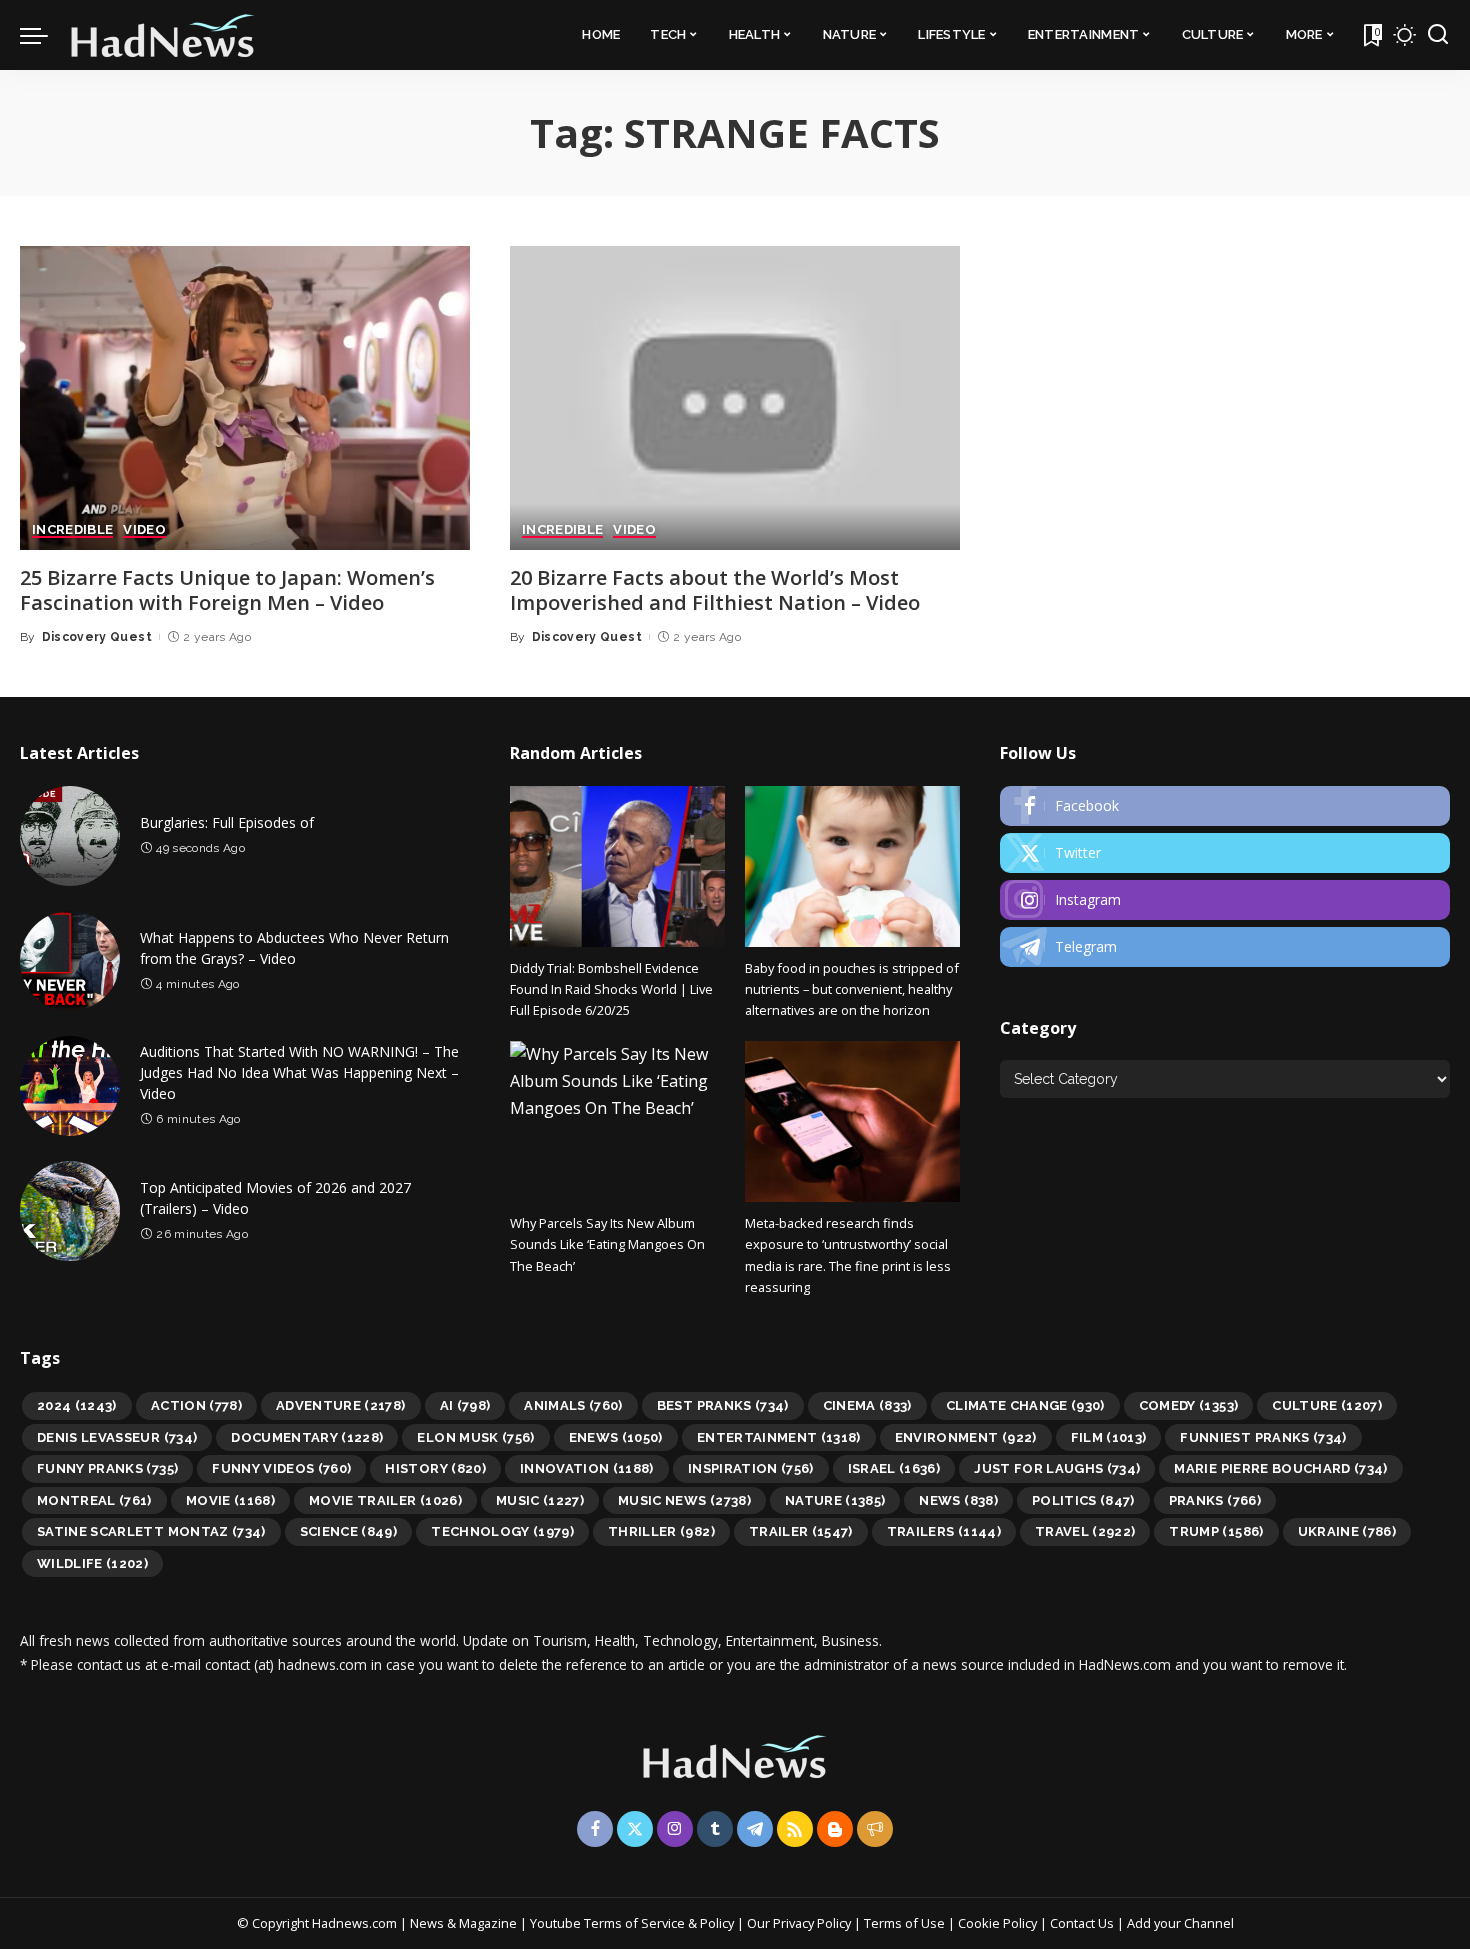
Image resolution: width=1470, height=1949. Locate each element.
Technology (502, 1531)
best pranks (723, 1405)
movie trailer (385, 1500)
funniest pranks (1263, 1437)
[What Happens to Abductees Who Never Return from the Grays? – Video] (70, 961)
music (540, 1500)
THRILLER (661, 1531)
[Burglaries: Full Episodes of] (70, 836)
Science (349, 1531)
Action (196, 1405)
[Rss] (795, 1829)
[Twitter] (1225, 853)
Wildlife (92, 1563)
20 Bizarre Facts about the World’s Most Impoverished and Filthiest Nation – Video (715, 590)
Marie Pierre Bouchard (1280, 1468)
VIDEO (144, 530)
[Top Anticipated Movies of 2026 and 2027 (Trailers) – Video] (70, 1211)
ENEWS (616, 1437)
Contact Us (1083, 1923)
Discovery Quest (97, 637)
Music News (684, 1500)
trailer (801, 1531)
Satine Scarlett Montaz (151, 1531)
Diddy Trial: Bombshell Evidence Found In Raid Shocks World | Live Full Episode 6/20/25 (611, 989)
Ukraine (1347, 1531)
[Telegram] (1225, 947)
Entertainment (779, 1437)
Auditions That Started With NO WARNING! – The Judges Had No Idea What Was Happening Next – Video (299, 1072)
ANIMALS (573, 1405)
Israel (894, 1468)
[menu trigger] (44, 35)
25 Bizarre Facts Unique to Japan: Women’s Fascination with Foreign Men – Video (227, 590)
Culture (1327, 1405)
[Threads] (875, 1829)
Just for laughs (1057, 1468)
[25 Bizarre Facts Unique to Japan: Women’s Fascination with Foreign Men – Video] (245, 398)
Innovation (587, 1468)
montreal (94, 1500)
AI (465, 1405)
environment (966, 1437)
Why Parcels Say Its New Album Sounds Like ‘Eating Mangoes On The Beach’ (607, 1244)
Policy (717, 1923)
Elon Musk (475, 1437)
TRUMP (1216, 1531)
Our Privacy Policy (800, 1923)
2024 (77, 1405)
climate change (1025, 1405)
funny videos (281, 1468)
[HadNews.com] (163, 35)
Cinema (867, 1405)
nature (835, 1500)
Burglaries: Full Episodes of (227, 822)
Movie (230, 1500)
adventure (341, 1405)
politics (1083, 1500)
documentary (307, 1437)
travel (1085, 1531)
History (435, 1468)
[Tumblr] (715, 1829)
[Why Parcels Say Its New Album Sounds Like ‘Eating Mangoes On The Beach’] (617, 1121)
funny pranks (107, 1468)
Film (1109, 1437)
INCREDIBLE (72, 530)
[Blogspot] (835, 1829)
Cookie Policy (999, 1923)
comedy (1189, 1405)
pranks (1215, 1500)
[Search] (1438, 35)
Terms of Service (634, 1923)
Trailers (944, 1531)
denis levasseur (117, 1437)
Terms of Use (904, 1923)
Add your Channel (1180, 1923)
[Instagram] (1225, 900)
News (958, 1500)
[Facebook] (1225, 806)
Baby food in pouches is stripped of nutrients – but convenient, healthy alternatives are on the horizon (852, 989)
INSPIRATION (751, 1468)
